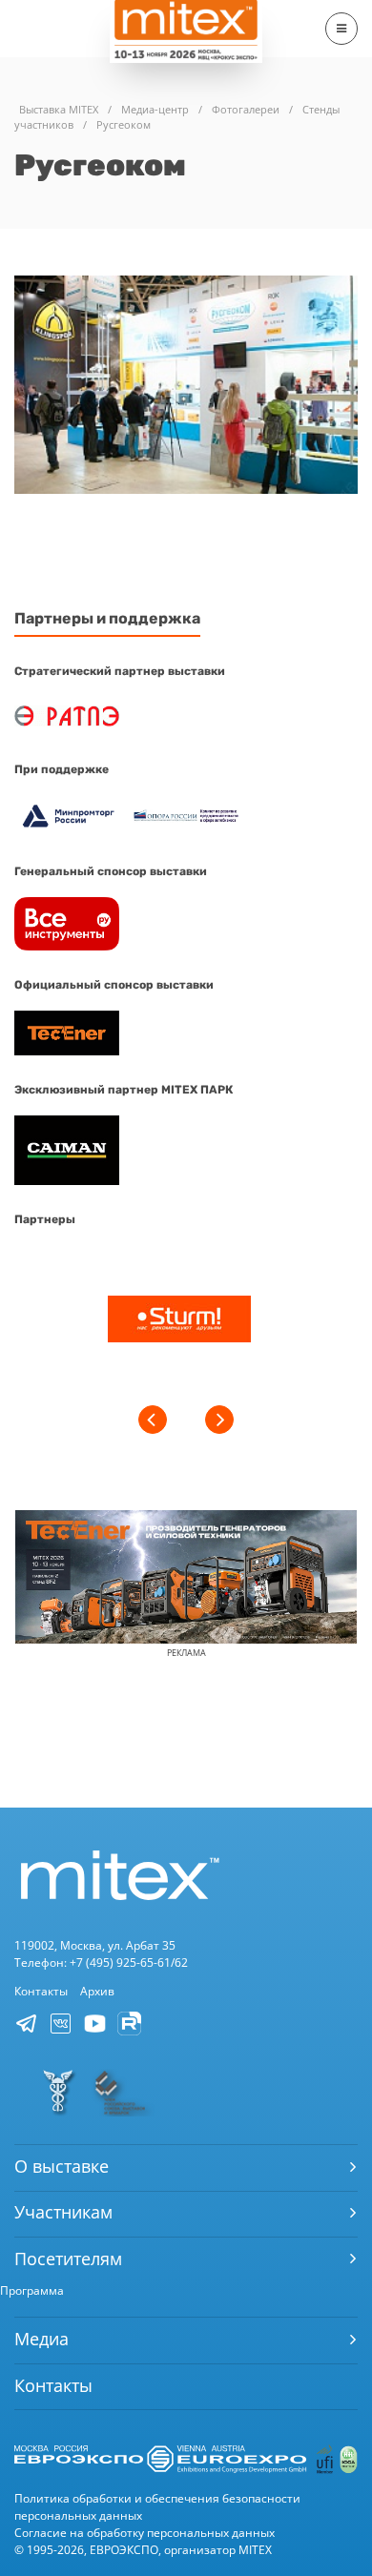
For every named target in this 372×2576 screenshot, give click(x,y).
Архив (97, 1991)
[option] (179, 1321)
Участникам (63, 2212)
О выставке (62, 2166)
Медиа (41, 2339)
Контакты (41, 1991)
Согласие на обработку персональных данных (145, 2533)
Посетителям (68, 2259)
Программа (32, 2290)
